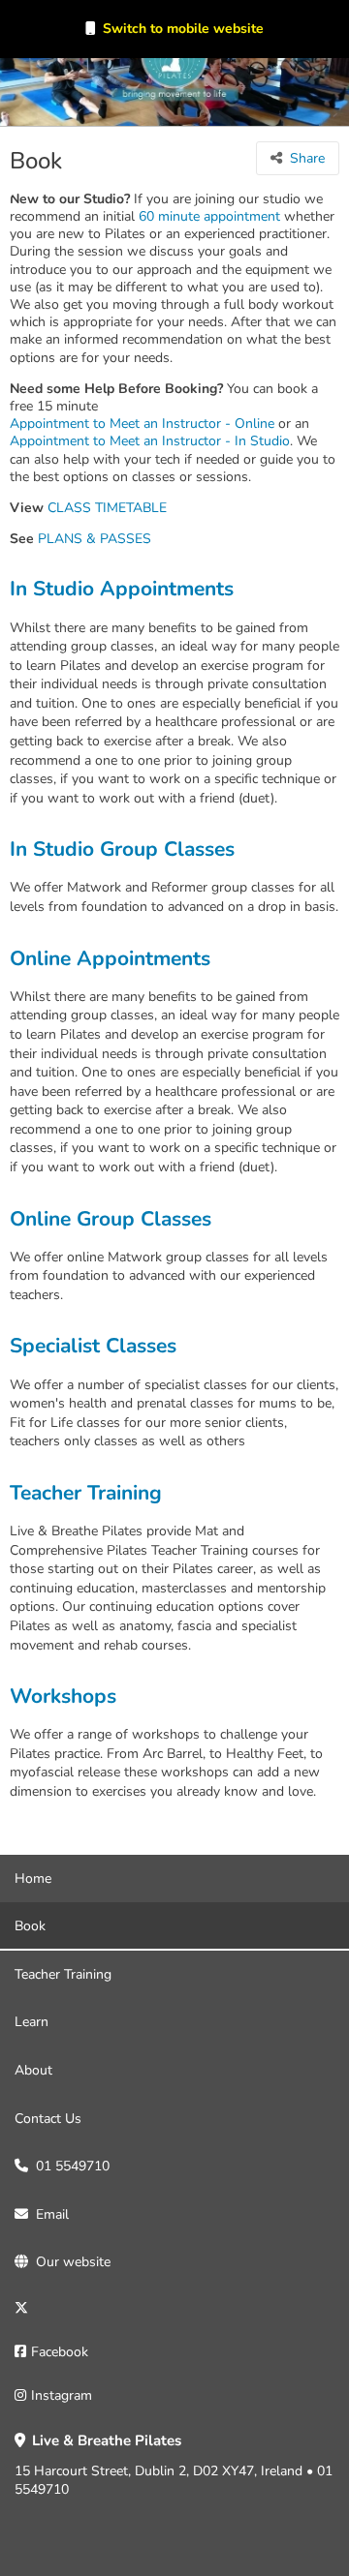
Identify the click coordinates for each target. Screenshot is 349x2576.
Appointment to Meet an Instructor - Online (142, 424)
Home (33, 1879)
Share (307, 158)
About (33, 2070)
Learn (32, 2022)
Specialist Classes (93, 1346)
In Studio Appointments (122, 589)
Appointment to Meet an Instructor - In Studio (150, 441)
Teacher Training (86, 1493)
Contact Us (48, 2119)
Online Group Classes (111, 1219)
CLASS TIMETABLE (107, 508)
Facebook (60, 2352)
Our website (73, 2262)
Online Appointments (110, 959)
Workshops (63, 1697)
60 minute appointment (209, 217)
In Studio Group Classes (122, 849)
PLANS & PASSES (95, 539)
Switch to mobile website (183, 29)
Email (52, 2214)
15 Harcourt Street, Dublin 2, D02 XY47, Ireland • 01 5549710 (174, 2465)
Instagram (62, 2395)
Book (30, 1926)
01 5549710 (73, 2166)
